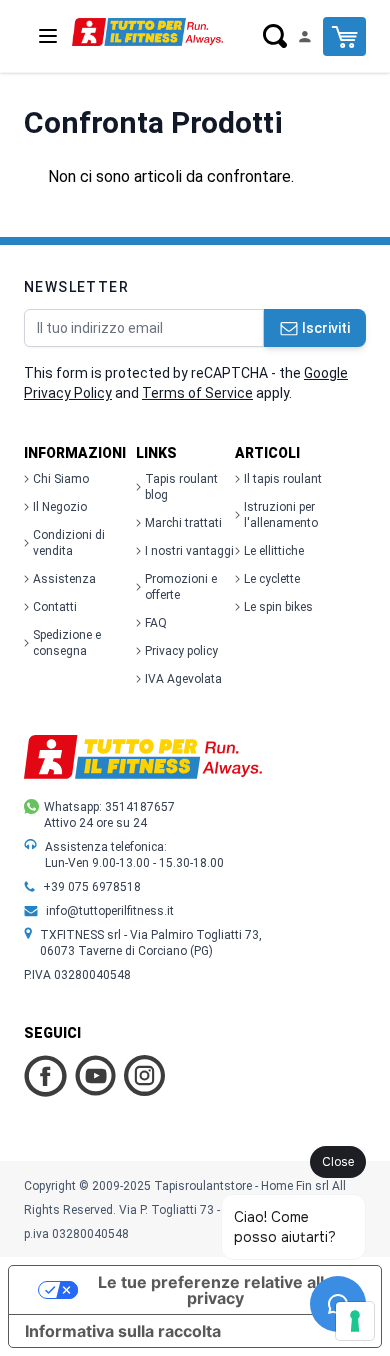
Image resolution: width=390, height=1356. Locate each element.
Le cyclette (272, 579)
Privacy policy (181, 651)
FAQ (156, 623)
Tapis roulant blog (181, 487)
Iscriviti (326, 328)
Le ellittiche (274, 551)
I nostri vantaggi (189, 551)
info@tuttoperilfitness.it (110, 911)
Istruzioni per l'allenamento (281, 515)
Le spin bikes (278, 607)
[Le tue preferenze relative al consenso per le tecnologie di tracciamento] (355, 1321)
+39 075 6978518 (92, 887)
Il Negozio (60, 507)
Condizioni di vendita (69, 543)
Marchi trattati (183, 523)
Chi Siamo (61, 479)
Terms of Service (197, 393)
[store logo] (147, 32)
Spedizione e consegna (67, 643)
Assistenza (64, 579)
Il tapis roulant (283, 479)
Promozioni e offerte (181, 587)
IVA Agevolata (183, 679)
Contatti (55, 607)
